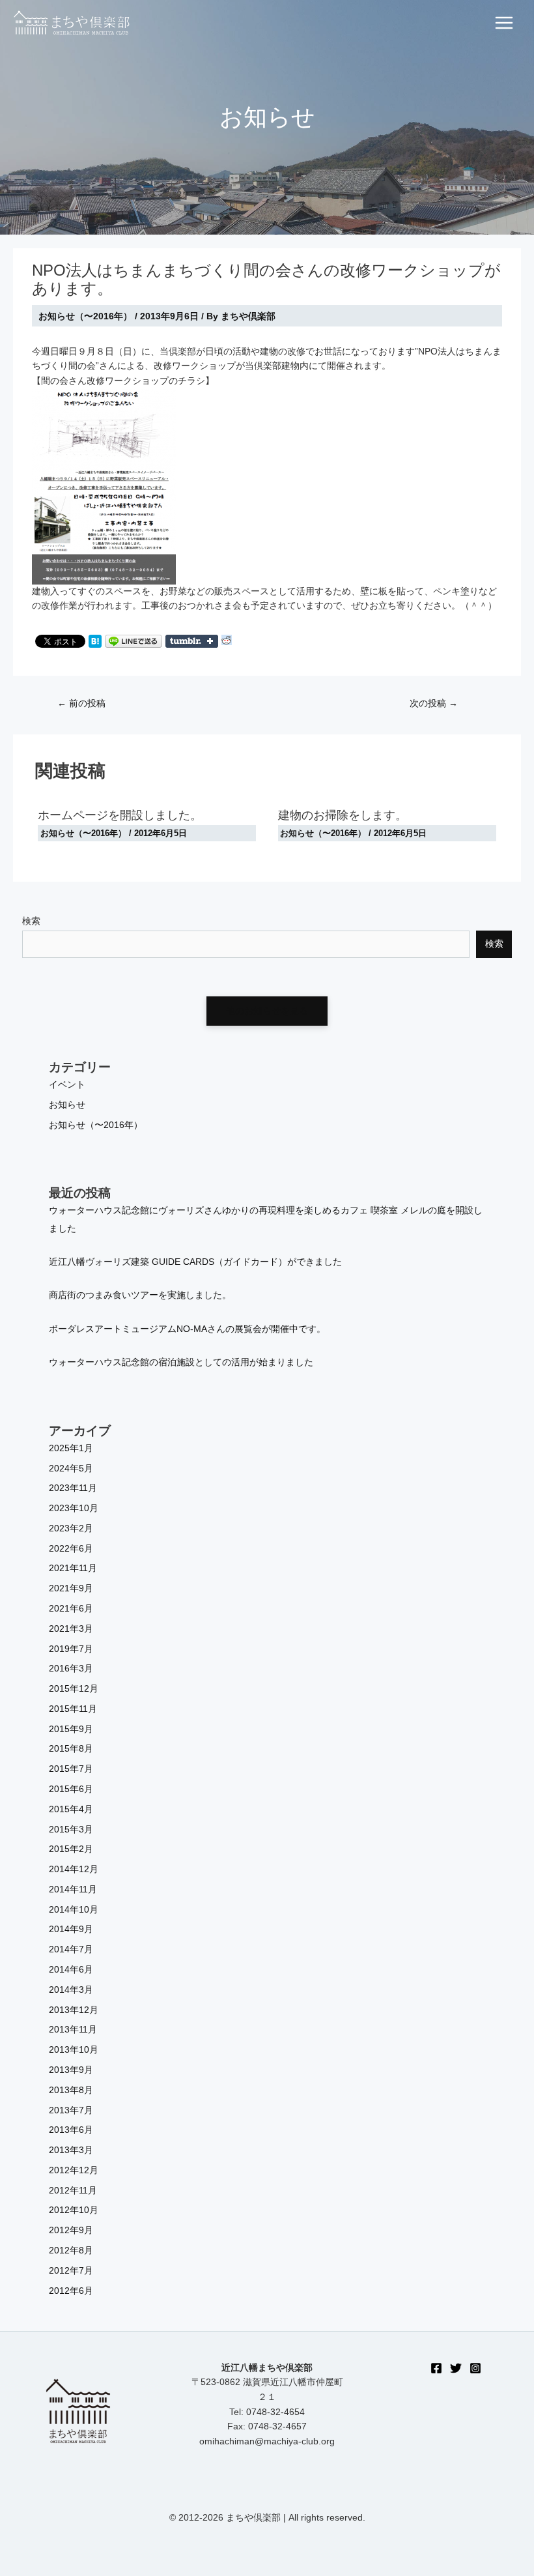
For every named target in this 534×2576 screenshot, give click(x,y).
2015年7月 (71, 1769)
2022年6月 (71, 1549)
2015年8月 (71, 1749)
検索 (31, 921)
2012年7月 (71, 2271)
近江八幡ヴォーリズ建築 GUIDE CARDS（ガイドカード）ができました (195, 1262)
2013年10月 (74, 2050)
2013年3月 (71, 2150)
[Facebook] (436, 2368)
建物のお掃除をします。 (343, 815)
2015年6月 (71, 1789)
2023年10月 (74, 1508)
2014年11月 (73, 1889)
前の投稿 (81, 703)
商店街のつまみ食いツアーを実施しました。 (140, 1295)
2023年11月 (73, 1488)
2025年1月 (71, 1448)
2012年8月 (71, 2250)
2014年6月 (71, 1970)
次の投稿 (434, 703)
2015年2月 (71, 1849)
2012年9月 (71, 2230)
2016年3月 (71, 1669)
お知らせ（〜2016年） (85, 316)
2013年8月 (71, 2090)
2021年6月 (71, 1609)
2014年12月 (74, 1869)
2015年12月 (74, 1689)
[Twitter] (456, 2368)
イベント (67, 1085)
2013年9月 (71, 2070)
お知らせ (67, 1105)
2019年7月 (71, 1649)
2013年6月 (71, 2130)
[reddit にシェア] (227, 640)
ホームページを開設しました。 (120, 815)
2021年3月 (71, 1629)
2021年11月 (73, 1568)
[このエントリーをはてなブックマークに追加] (95, 640)
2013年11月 (73, 2030)
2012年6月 (71, 2291)
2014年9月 (71, 1929)
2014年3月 (71, 1990)
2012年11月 (73, 2191)
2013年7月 (71, 2110)
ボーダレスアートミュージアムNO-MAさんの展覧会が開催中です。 (187, 1329)
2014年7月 (71, 1949)
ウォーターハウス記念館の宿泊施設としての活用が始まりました (181, 1362)
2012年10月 (74, 2210)
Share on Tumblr (192, 641)
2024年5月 (71, 1469)
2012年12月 (74, 2170)
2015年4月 (71, 1809)
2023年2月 (71, 1528)
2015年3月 (71, 1830)
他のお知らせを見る (267, 1011)
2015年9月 (71, 1729)
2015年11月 (73, 1709)
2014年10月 (74, 1910)
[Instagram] (475, 2368)
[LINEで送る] (133, 640)
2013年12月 (74, 2010)
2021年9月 (71, 1588)
